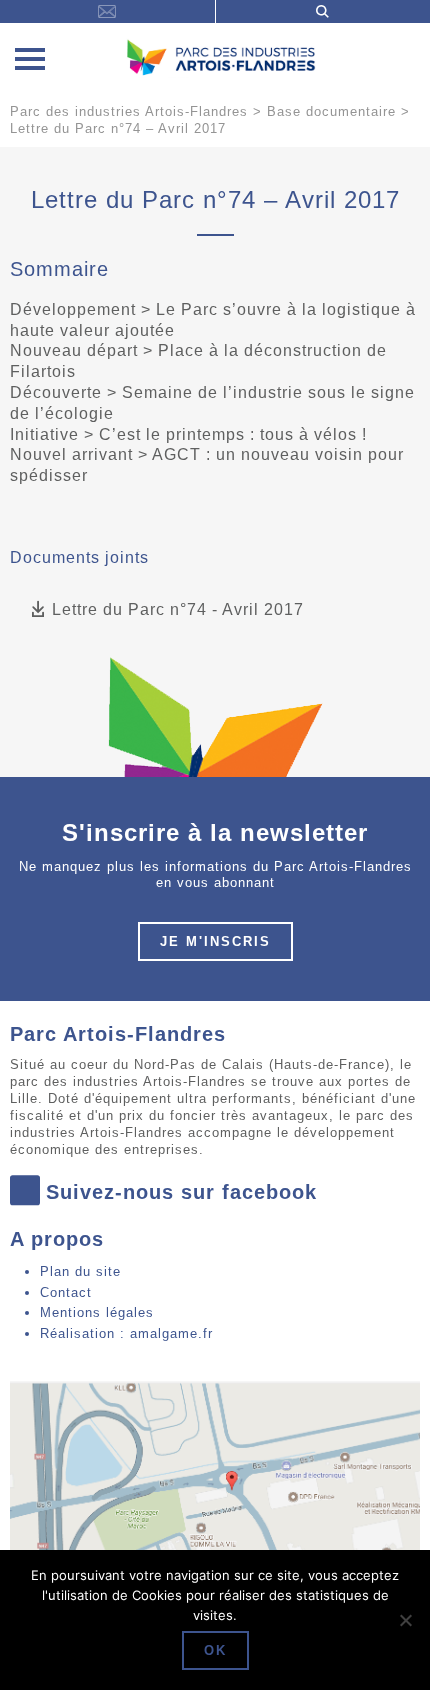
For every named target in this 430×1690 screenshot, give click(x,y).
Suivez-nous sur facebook (181, 1192)
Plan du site (80, 1271)
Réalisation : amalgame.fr (126, 1333)
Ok (215, 1650)
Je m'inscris (215, 941)
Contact (66, 1292)
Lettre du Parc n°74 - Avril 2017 (178, 609)
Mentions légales (97, 1312)
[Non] (405, 1620)
